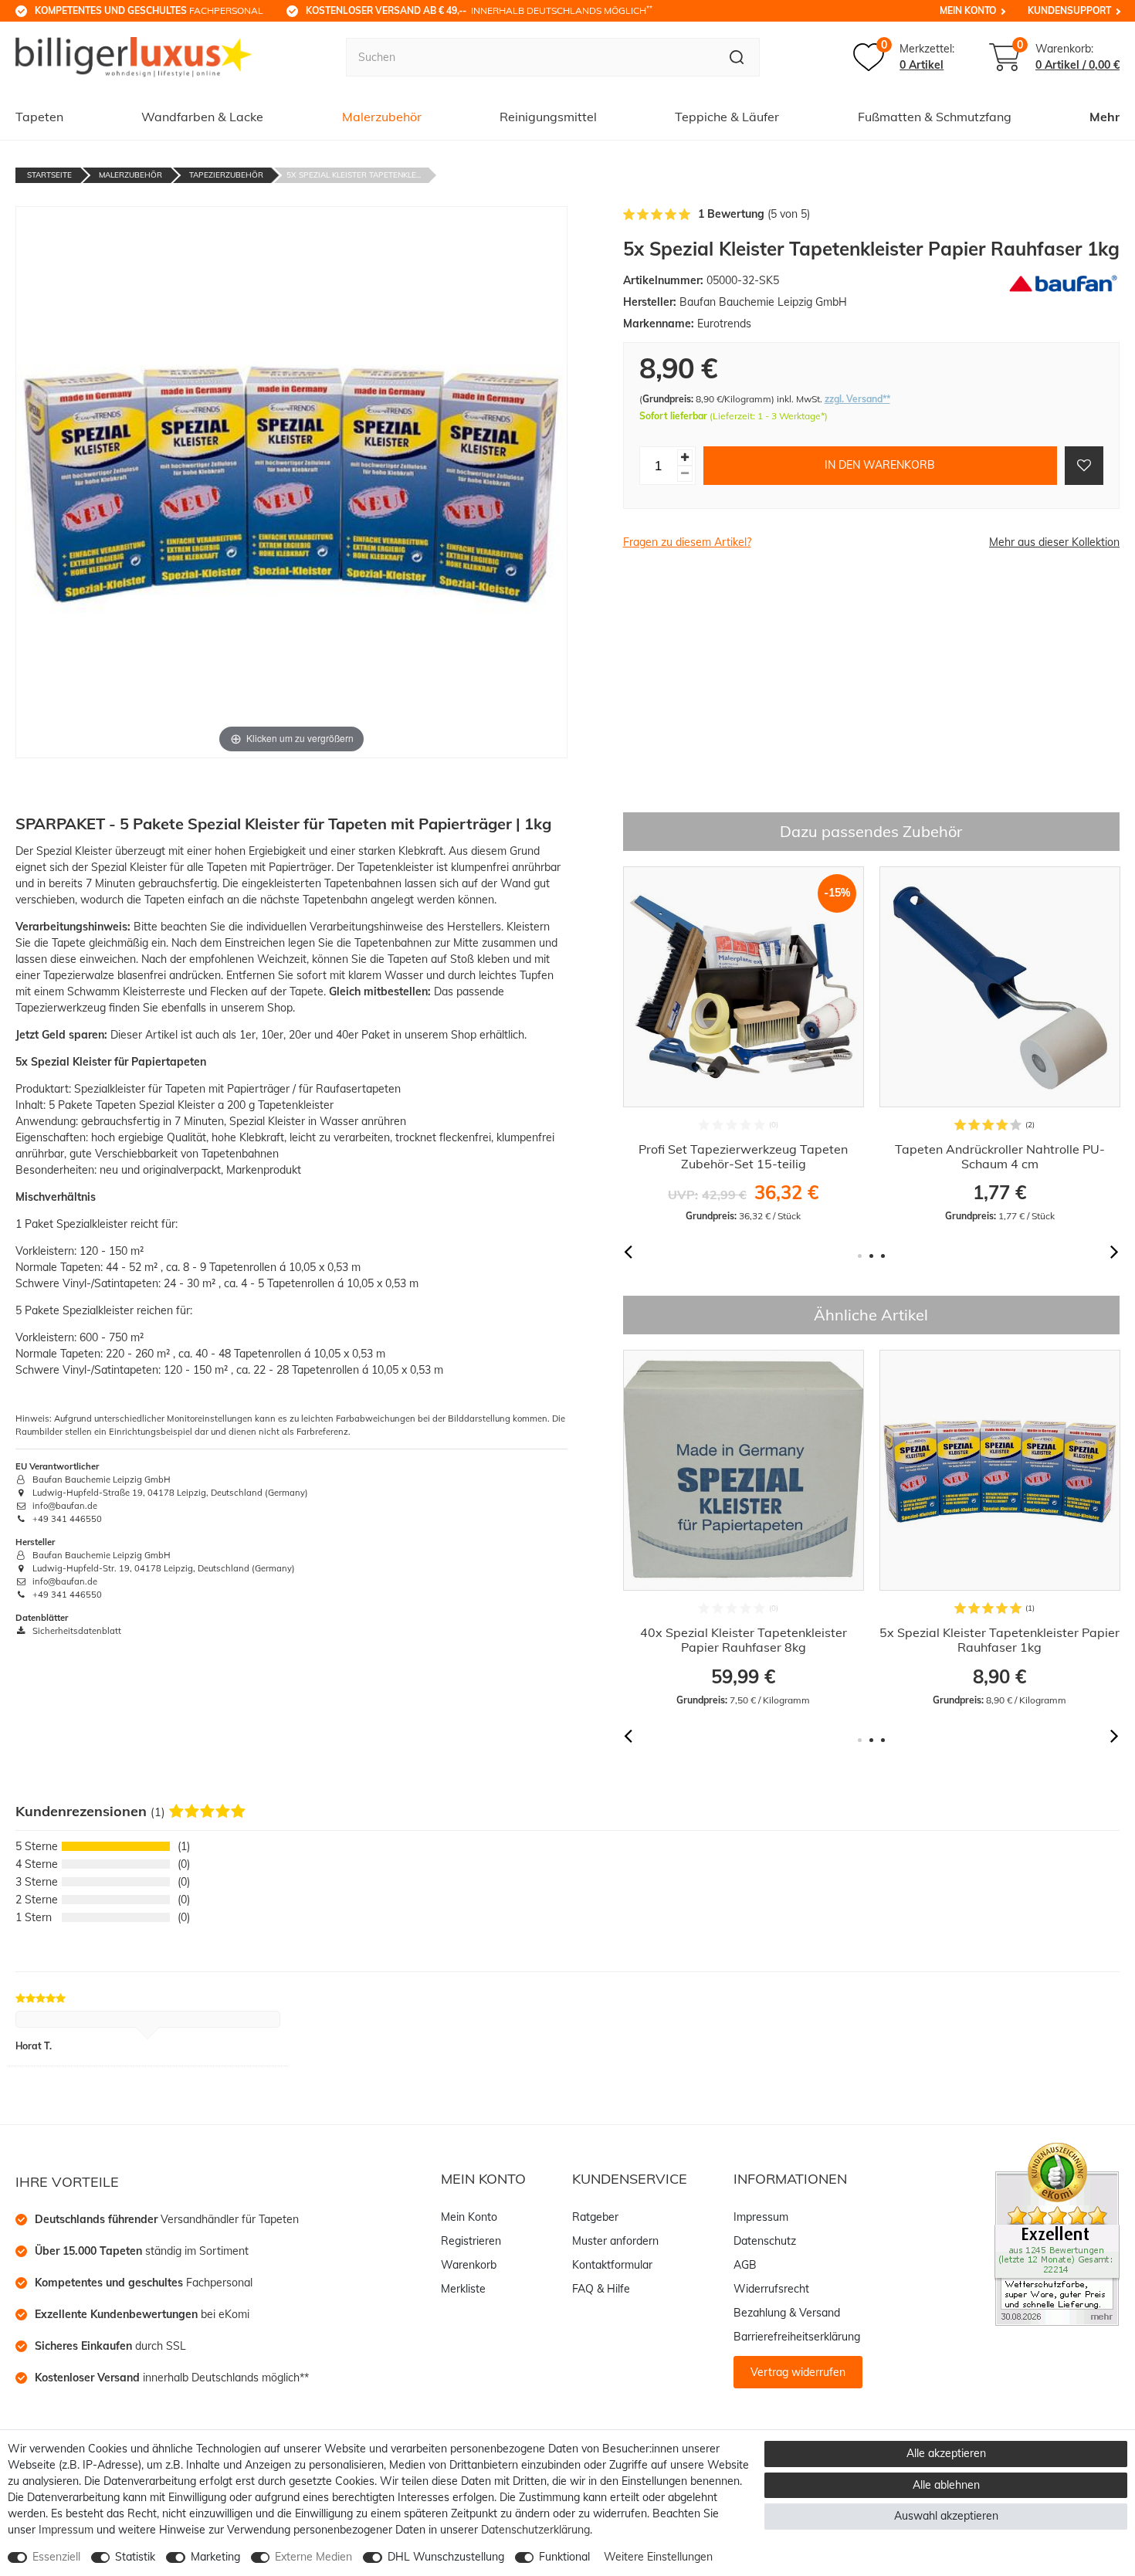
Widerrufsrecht (771, 2289)
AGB (745, 2265)
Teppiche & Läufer (727, 117)
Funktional (564, 2557)
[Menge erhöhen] (685, 457)
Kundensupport (1069, 10)
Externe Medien (313, 2557)
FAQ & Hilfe (601, 2289)
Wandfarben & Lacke (202, 117)
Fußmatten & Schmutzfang (935, 117)
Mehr (1105, 117)
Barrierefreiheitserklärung (797, 2337)
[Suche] (737, 57)
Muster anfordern (615, 2241)
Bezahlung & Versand (787, 2313)
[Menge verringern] (685, 473)
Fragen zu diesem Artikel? (687, 542)
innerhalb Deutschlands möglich (479, 10)
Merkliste (463, 2289)
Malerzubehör (382, 117)
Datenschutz (765, 2241)
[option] (744, 1045)
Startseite (49, 175)
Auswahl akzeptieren (946, 2516)
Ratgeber (595, 2217)
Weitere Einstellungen (658, 2557)
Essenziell (56, 2557)
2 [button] (871, 1256)
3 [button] (883, 1256)
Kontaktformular (612, 2265)
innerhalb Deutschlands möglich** (172, 2378)
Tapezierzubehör (226, 175)
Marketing (215, 2557)
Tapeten (39, 117)
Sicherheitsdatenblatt (76, 1631)
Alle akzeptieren (946, 2453)
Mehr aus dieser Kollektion (1054, 542)
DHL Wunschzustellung (446, 2557)
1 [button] (860, 1256)
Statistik (135, 2557)
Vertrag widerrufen (798, 2372)
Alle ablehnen (946, 2485)
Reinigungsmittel (548, 117)
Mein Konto (968, 10)
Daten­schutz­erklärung (535, 2530)
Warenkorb (469, 2265)
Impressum (761, 2217)
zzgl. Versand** (857, 399)
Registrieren (471, 2241)
